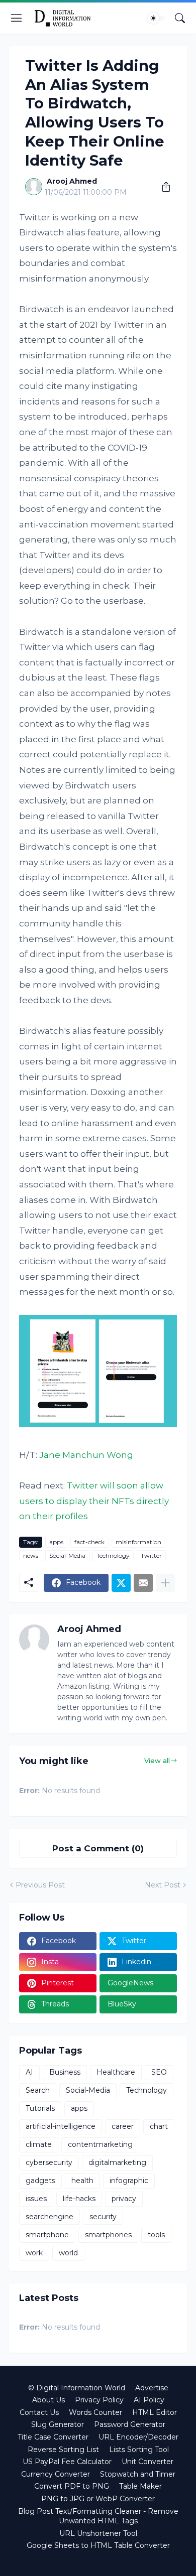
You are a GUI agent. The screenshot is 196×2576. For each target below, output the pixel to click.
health (82, 2181)
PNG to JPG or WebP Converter (98, 2499)
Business (65, 2072)
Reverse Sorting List (63, 2450)
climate (39, 2144)
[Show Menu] (17, 18)
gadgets (40, 2181)
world (68, 2253)
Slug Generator (58, 2424)
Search (38, 2090)
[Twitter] (121, 1583)
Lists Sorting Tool (139, 2450)
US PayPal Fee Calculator (67, 2462)
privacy (124, 2199)
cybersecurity (49, 2162)
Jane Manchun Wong (86, 1455)
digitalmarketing (117, 2162)
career (123, 2126)
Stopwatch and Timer (138, 2474)
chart (159, 2126)
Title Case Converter (53, 2437)
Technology (113, 1555)
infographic (129, 2181)
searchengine (50, 2217)
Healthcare (116, 2072)
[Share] (162, 187)
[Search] (180, 18)
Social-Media (67, 1555)
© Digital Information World (77, 2388)
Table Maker (140, 2486)
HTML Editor (155, 2412)
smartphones (108, 2235)
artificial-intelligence (61, 2126)
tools (156, 2235)
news (31, 1555)
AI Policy (149, 2400)
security (103, 2217)
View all (157, 1760)
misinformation (138, 1542)
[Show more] (165, 1583)
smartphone (47, 2235)
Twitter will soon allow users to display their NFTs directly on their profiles (94, 1501)
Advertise (152, 2388)
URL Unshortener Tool (98, 2533)
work (34, 2253)
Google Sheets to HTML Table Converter (98, 2545)
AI (29, 2072)
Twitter (151, 1555)
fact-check (89, 1542)
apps (56, 1542)
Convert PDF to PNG (72, 2486)
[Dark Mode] (156, 18)
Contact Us (39, 2412)
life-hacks (79, 2199)
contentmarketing (100, 2144)
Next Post (163, 1885)
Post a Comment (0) (98, 1848)
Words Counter (95, 2412)
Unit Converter (148, 2462)
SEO (159, 2072)
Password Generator (130, 2424)
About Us (48, 2400)
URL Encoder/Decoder (138, 2437)
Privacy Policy (99, 2400)
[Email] (143, 1583)
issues (36, 2199)
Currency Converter (56, 2474)
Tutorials (40, 2108)
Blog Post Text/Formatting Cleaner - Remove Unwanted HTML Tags (98, 2516)
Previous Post (40, 1885)
